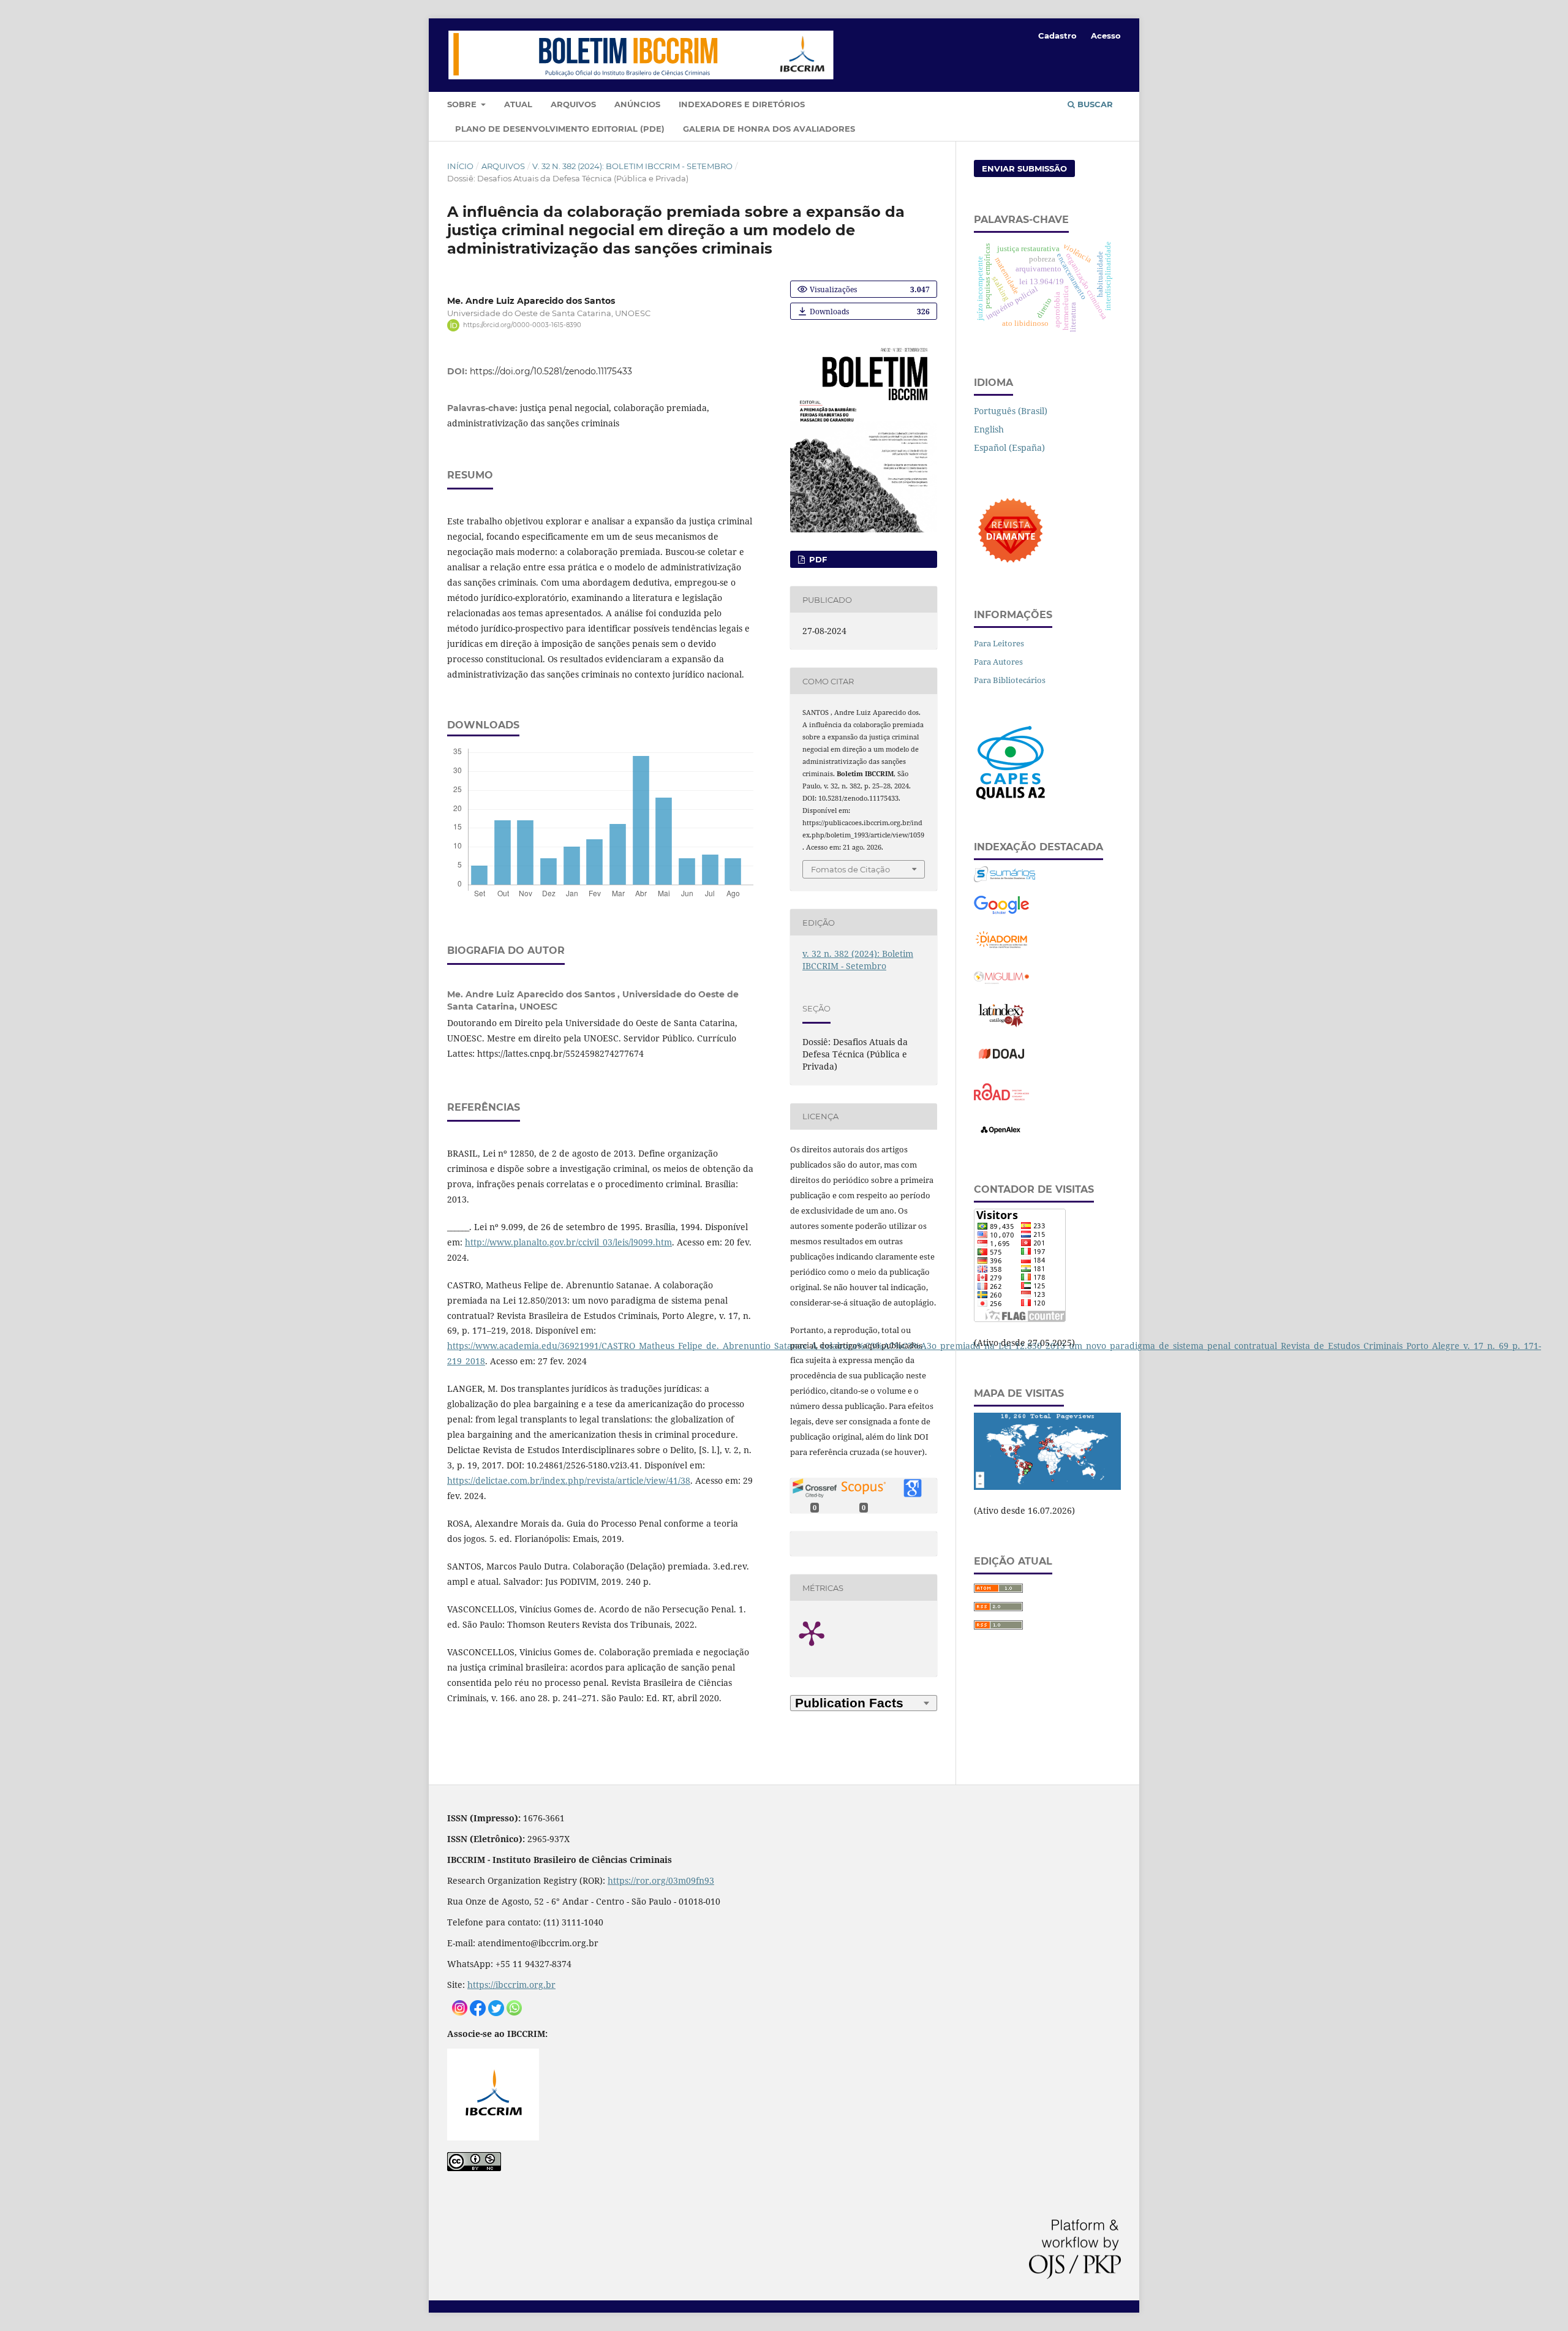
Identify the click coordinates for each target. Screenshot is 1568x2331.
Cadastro (1057, 36)
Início (460, 166)
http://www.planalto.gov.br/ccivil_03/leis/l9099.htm (568, 1242)
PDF (817, 559)
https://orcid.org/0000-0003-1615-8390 (522, 325)
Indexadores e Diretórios (742, 104)
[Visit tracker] (1047, 1487)
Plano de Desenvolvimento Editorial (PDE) (560, 129)
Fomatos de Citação (850, 869)
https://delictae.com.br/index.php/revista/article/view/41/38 (569, 1480)
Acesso (1106, 36)
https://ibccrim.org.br (511, 1985)
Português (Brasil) (1011, 411)
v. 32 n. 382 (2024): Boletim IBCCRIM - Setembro (632, 166)
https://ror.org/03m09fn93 (661, 1880)
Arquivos (573, 104)
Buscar (1094, 104)
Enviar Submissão (1024, 168)
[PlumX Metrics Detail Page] (827, 1633)
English (989, 429)
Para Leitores (999, 643)
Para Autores (998, 662)
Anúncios (637, 104)
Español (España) (1009, 448)
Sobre (463, 104)
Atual (518, 104)
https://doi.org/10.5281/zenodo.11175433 (551, 371)
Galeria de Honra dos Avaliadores (769, 129)
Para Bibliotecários (1010, 680)
